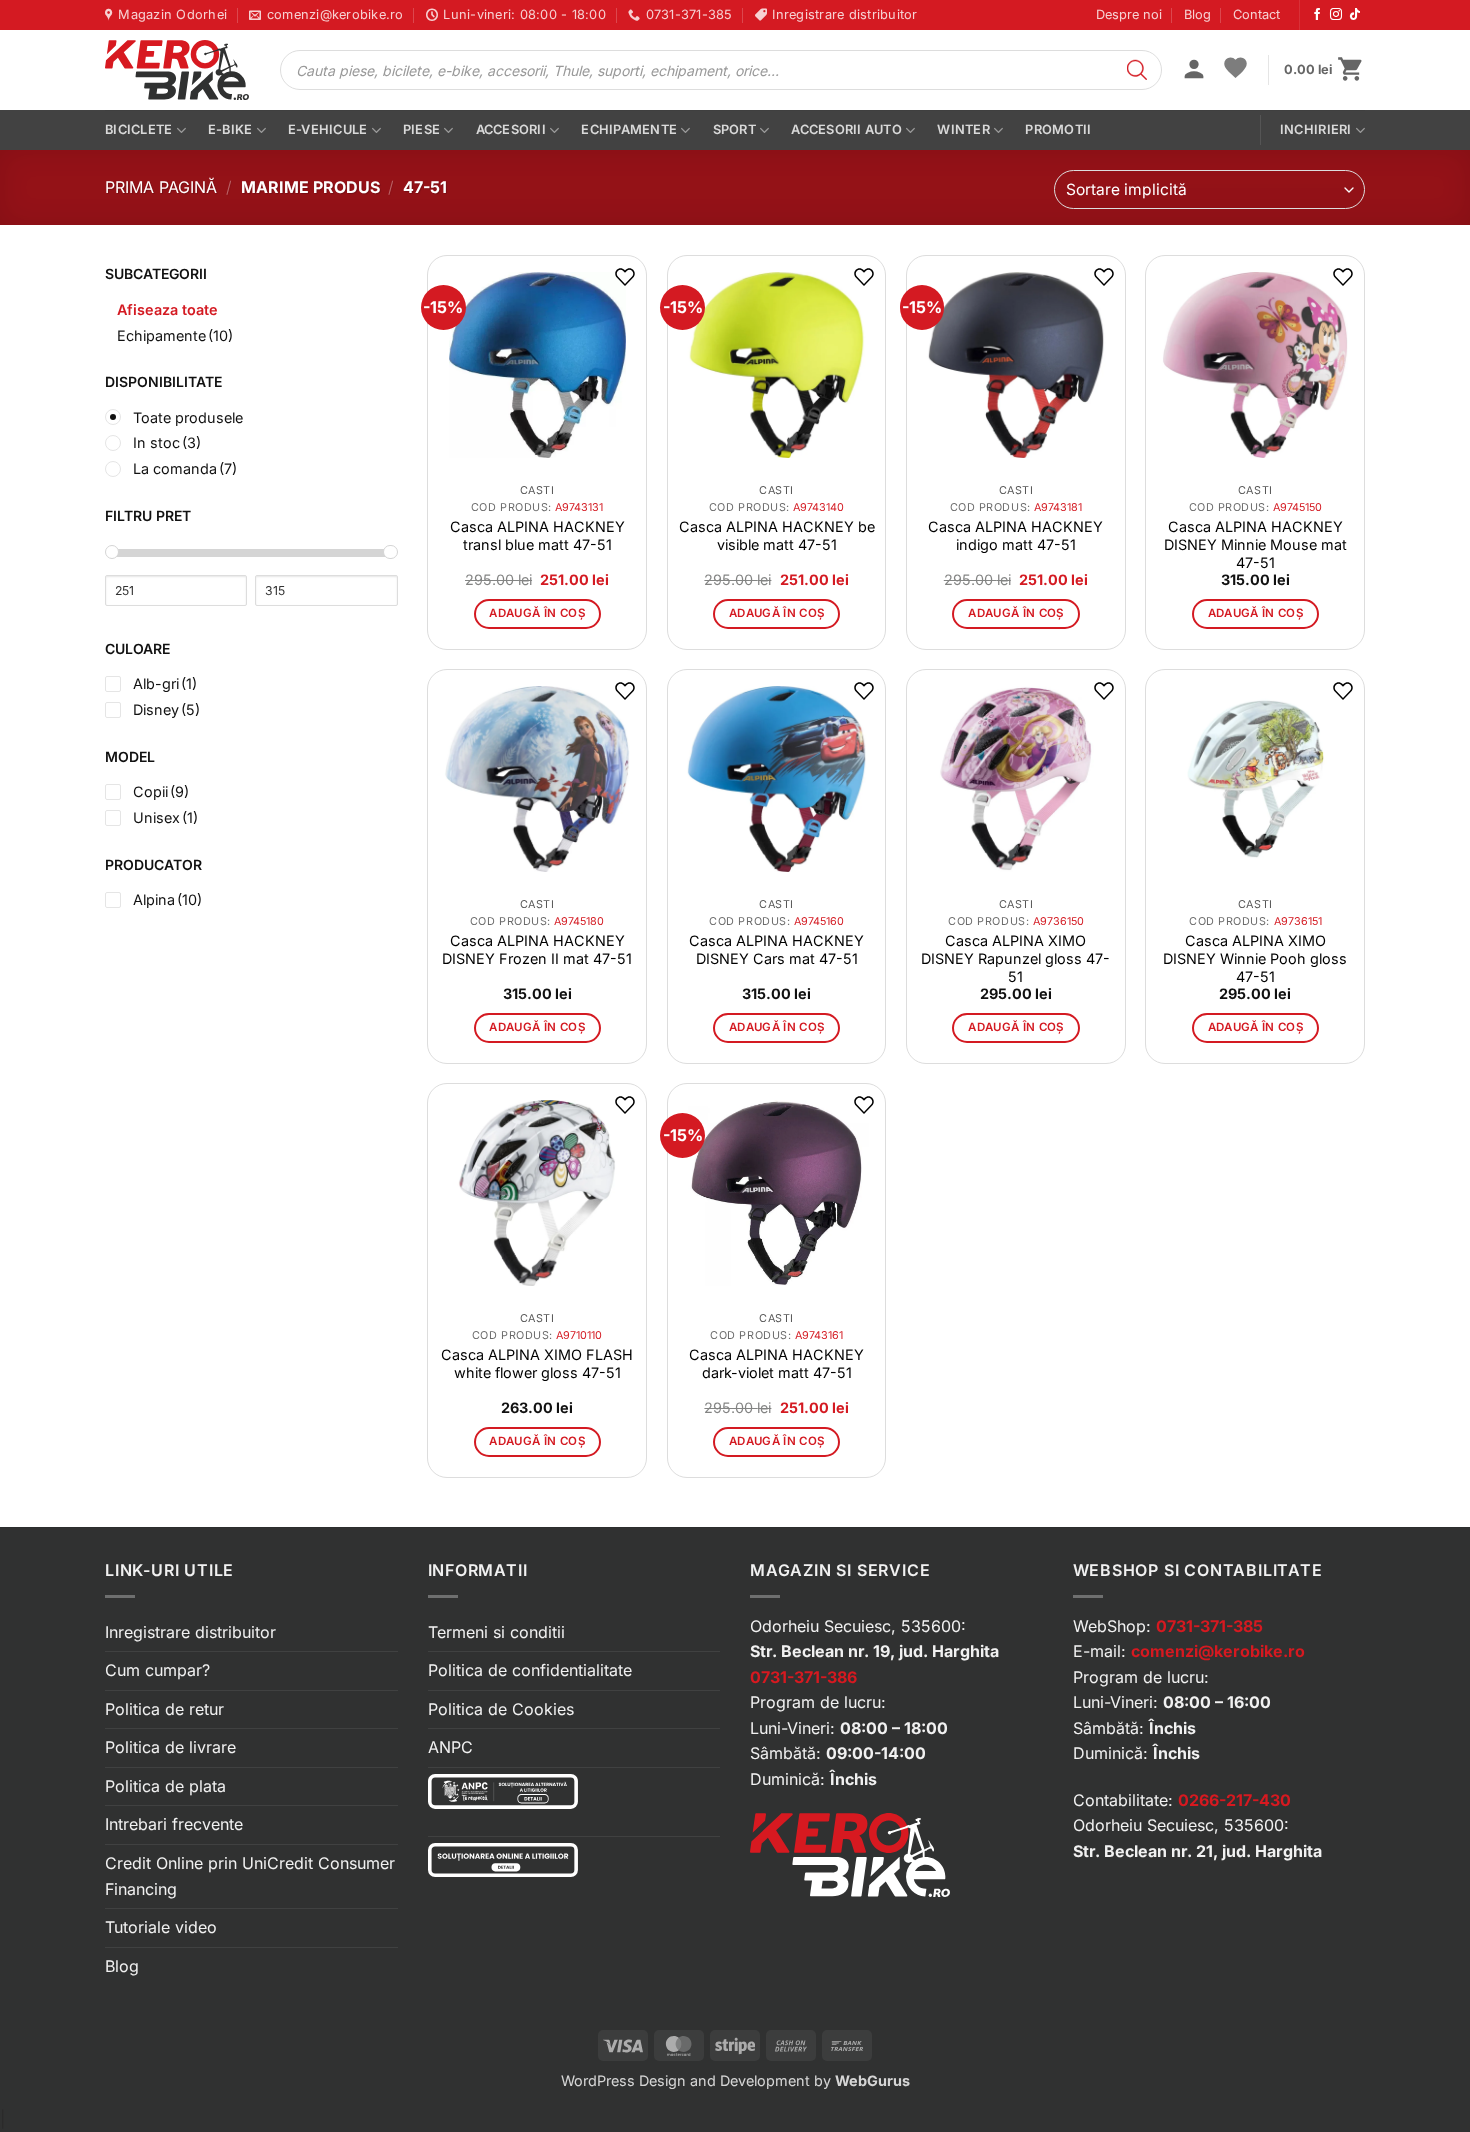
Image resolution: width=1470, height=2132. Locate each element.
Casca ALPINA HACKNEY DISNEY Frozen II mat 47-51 (537, 949)
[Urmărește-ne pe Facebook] (1317, 15)
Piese (421, 129)
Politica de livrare (170, 1747)
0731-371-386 (803, 1677)
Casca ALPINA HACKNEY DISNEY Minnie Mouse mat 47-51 (1255, 544)
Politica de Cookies (501, 1709)
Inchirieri (1316, 129)
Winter (963, 129)
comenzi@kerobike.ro (1218, 1651)
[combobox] (1209, 189)
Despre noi (1129, 14)
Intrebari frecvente (174, 1824)
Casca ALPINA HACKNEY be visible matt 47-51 (777, 535)
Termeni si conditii (496, 1632)
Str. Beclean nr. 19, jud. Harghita (874, 1651)
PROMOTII (1058, 129)
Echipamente (629, 129)
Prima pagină (161, 187)
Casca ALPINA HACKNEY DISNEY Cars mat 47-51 (776, 949)
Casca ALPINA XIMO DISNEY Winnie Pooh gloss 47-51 (1255, 958)
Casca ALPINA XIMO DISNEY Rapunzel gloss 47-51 (1015, 958)
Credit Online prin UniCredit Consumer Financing (250, 1876)
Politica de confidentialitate (530, 1670)
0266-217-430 (1234, 1800)
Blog (1197, 14)
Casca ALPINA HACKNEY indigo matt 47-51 (1015, 535)
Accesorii (511, 129)
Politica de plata (165, 1786)
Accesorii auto (846, 129)
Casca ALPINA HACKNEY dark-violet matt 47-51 (776, 1363)
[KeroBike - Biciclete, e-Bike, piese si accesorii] (177, 70)
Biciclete (138, 129)
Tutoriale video (161, 1927)
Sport (734, 129)
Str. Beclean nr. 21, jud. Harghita (1197, 1851)
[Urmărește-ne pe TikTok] (1355, 15)
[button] (1194, 71)
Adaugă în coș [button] (537, 613)
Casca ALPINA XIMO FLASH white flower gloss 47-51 (537, 1363)
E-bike (230, 129)
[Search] (1137, 70)
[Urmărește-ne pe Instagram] (1336, 15)
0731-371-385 (1209, 1626)
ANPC (450, 1747)
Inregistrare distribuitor (190, 1632)
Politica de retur (164, 1709)
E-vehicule (328, 129)
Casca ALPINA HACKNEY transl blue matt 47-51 (537, 535)
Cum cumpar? (157, 1670)
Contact (1256, 14)
